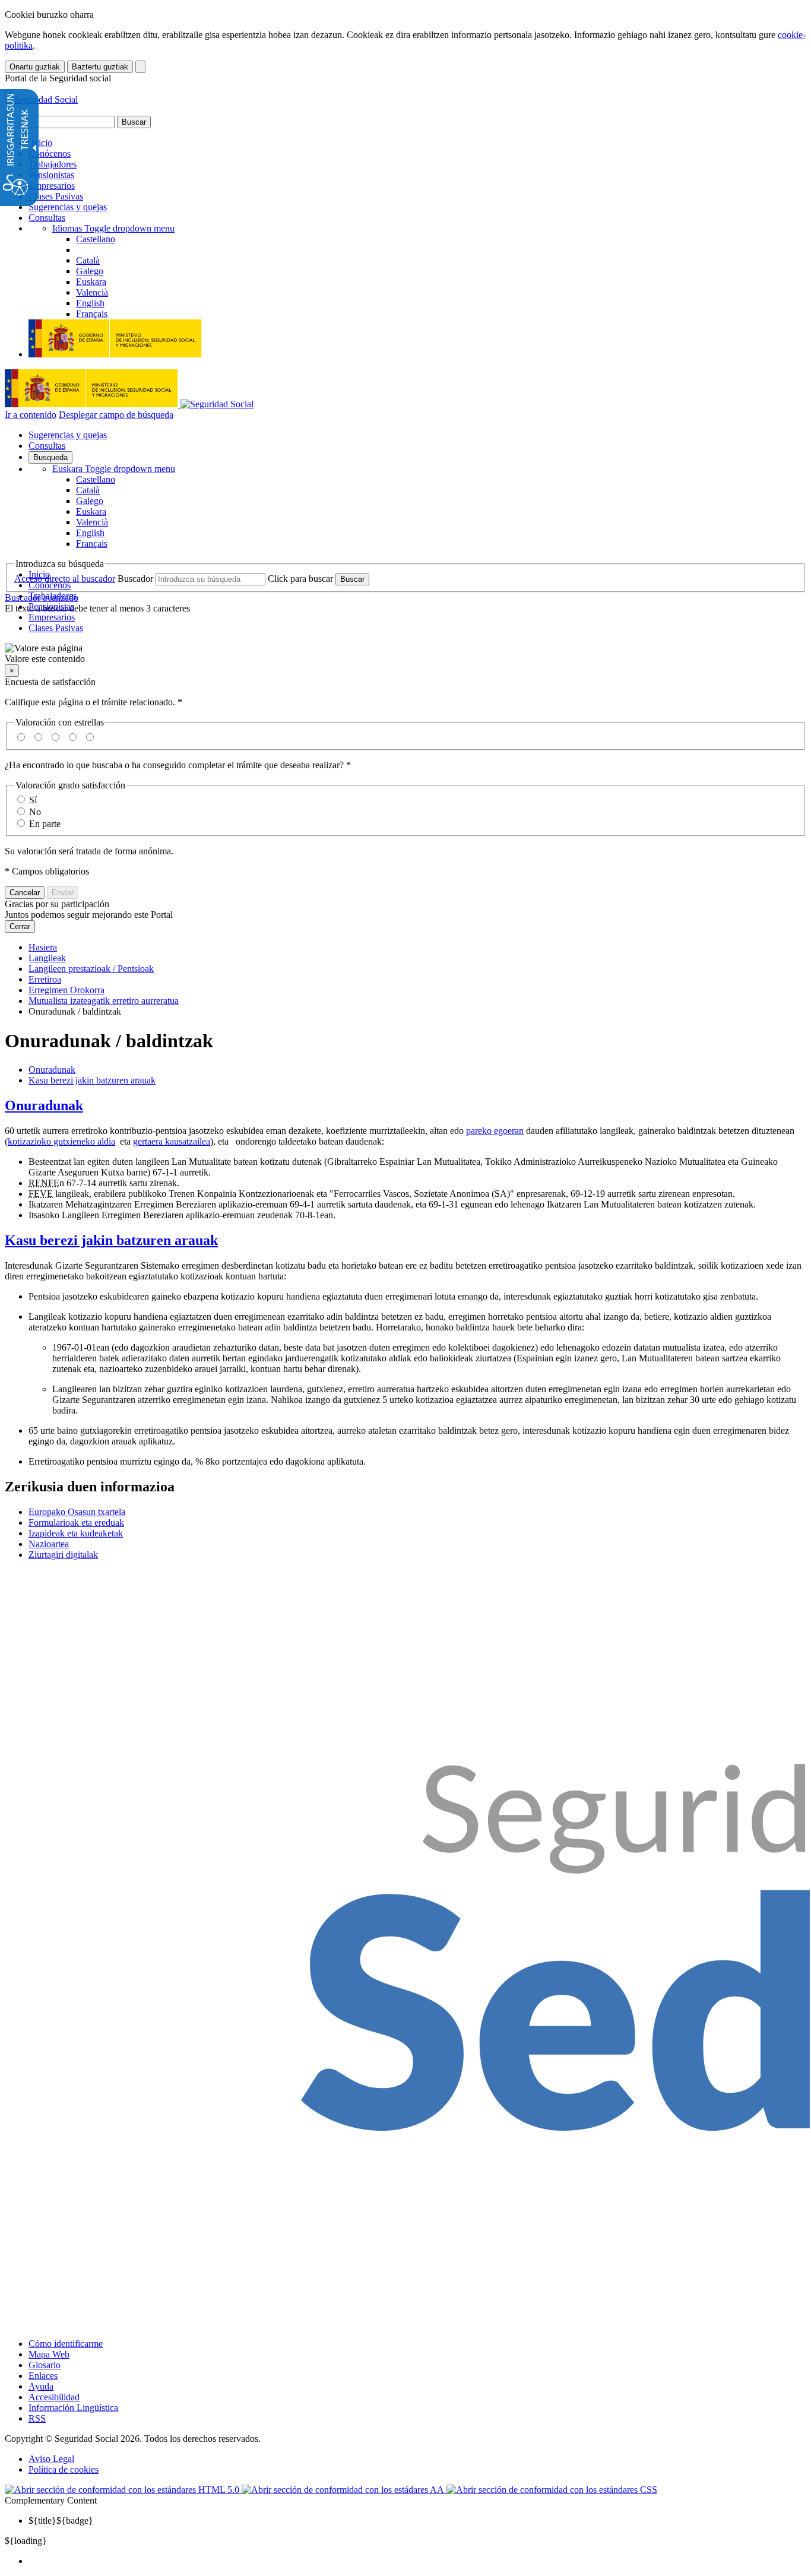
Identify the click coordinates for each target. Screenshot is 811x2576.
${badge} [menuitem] (61, 2520)
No (35, 812)
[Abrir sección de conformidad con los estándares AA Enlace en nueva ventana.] (344, 2490)
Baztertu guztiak (100, 67)
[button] (405, 654)
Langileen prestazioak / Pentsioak (91, 969)
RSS (37, 2418)
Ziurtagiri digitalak (63, 1555)
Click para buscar (300, 579)
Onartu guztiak (35, 67)
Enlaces (43, 2376)
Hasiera (43, 947)
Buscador (135, 579)
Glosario (45, 2365)
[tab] (405, 1106)
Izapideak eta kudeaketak (76, 1533)
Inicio (40, 143)
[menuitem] (417, 2561)
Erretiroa (45, 979)
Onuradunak (52, 1070)
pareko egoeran (495, 1131)
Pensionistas (51, 175)
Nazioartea (49, 1544)
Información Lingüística (73, 2408)
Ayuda (41, 2386)
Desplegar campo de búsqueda (116, 415)
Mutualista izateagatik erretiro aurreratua (104, 1001)
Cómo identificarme (66, 2344)
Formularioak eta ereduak (76, 1523)
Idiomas (113, 228)
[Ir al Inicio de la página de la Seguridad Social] (41, 99)
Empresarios (52, 186)
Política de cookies (64, 2469)
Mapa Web (49, 2354)
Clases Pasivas (56, 196)
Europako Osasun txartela (77, 1512)
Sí (33, 800)
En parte (45, 824)
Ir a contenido (31, 415)
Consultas (47, 218)
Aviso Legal (51, 2459)
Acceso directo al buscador (65, 579)
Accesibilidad (54, 2397)
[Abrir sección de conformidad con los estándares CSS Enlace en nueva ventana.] (552, 2490)
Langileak (47, 958)
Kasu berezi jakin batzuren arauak (92, 1080)
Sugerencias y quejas (68, 207)
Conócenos (50, 153)
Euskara (114, 469)
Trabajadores (53, 164)
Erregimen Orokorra (66, 990)
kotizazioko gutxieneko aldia (61, 1141)
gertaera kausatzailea (172, 1141)
